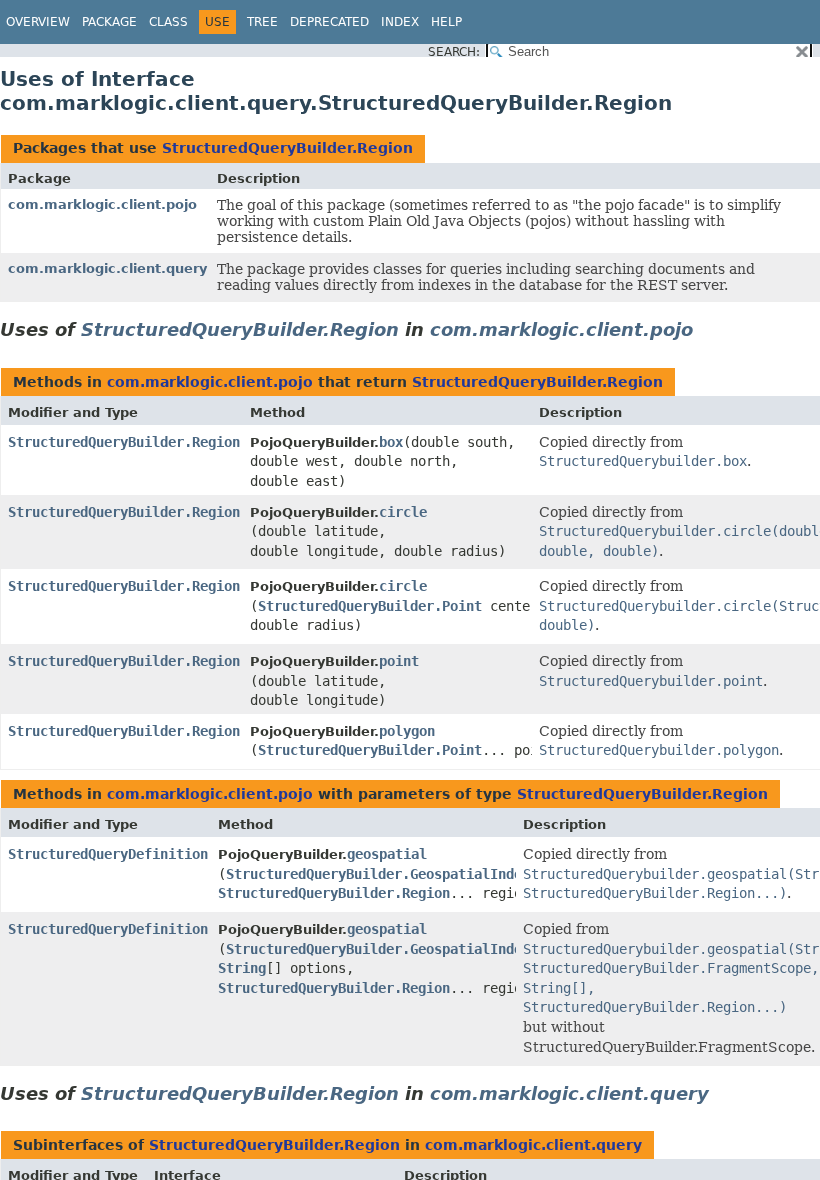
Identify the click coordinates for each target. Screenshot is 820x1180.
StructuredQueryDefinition (108, 854)
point (399, 661)
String (242, 968)
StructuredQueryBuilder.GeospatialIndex (378, 874)
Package (109, 22)
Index (400, 22)
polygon (407, 731)
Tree (262, 22)
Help (446, 22)
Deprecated (329, 22)
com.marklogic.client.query (107, 268)
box (391, 442)
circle (403, 512)
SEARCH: (454, 52)
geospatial (387, 854)
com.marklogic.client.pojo (102, 204)
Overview (38, 22)
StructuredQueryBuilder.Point (370, 606)
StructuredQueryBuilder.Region (287, 148)
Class (168, 22)
